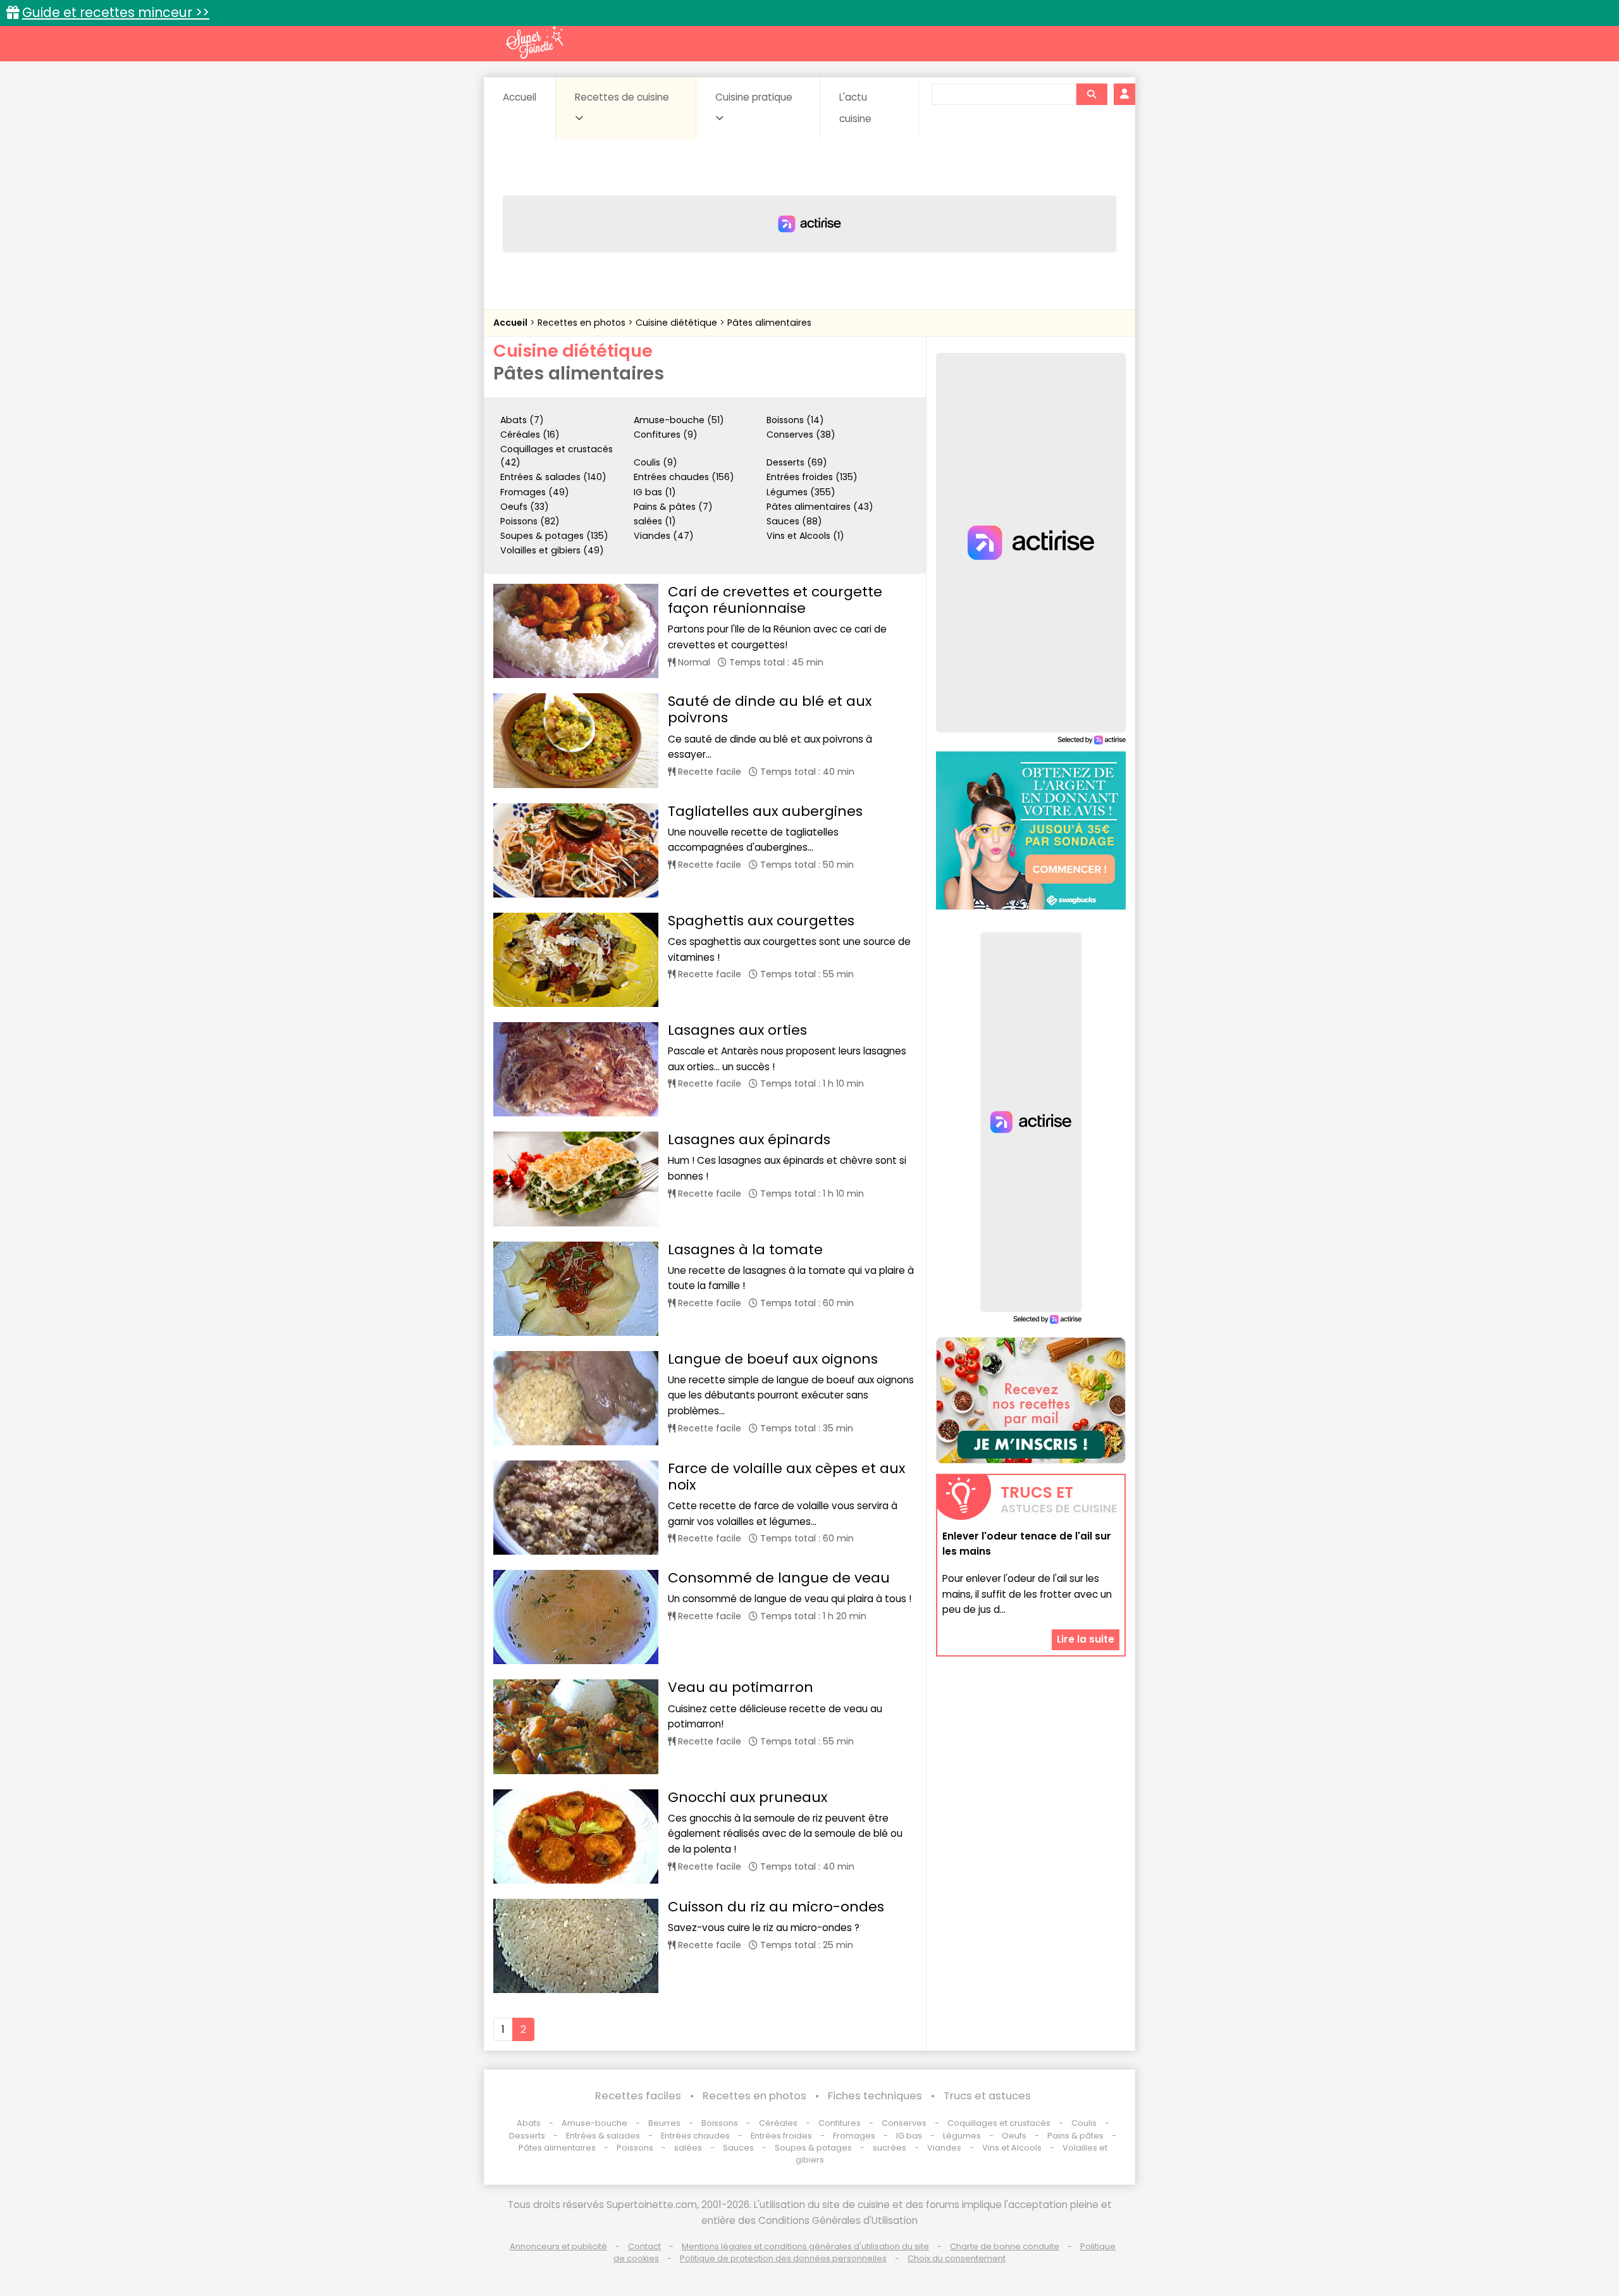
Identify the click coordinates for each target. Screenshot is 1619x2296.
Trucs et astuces (987, 2096)
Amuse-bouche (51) (679, 420)
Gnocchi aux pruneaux (748, 1797)
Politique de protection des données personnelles (783, 2258)
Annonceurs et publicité (558, 2246)
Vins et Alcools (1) (805, 536)
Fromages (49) (535, 492)
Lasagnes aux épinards (749, 1139)
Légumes (962, 2136)
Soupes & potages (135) (554, 536)
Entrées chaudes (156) (684, 477)
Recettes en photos (583, 323)
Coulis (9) (656, 462)
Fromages (854, 2136)
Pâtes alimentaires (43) (820, 507)
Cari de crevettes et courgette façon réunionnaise (775, 600)
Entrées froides (781, 2136)
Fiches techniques (875, 2096)
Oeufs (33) (525, 507)
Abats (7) (522, 420)
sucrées (890, 2148)
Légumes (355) (801, 492)
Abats (529, 2123)
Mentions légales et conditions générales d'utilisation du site (805, 2246)
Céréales (778, 2123)
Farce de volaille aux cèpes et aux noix (786, 1477)
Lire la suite (1086, 1639)
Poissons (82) (530, 521)
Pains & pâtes (1075, 2136)
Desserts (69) (797, 462)
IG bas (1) (655, 492)
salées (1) (655, 521)
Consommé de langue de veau (779, 1578)
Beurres (664, 2123)
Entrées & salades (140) (553, 477)
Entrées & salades (603, 2136)
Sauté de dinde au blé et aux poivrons (770, 709)
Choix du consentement (957, 2258)
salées (688, 2148)
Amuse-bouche (594, 2123)
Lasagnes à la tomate (745, 1250)
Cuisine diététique (678, 323)
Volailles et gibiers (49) (552, 550)
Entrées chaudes (695, 2136)
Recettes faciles (638, 2096)
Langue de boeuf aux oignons (773, 1359)
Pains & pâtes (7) (673, 507)
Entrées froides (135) (812, 477)
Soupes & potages (813, 2148)
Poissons (635, 2148)
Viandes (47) (664, 536)
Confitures (840, 2123)
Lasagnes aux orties (737, 1030)
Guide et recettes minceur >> (116, 12)
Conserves (904, 2123)
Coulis (1084, 2123)
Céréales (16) (530, 435)
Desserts (527, 2136)
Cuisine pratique (754, 97)
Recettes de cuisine (622, 97)
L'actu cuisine (855, 108)
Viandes (944, 2148)
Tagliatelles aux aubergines (765, 811)
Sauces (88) (794, 521)
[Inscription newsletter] (1031, 1400)
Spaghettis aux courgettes (761, 921)
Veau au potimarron (741, 1687)
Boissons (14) (795, 420)
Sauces (738, 2148)
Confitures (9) (666, 435)
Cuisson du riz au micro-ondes (776, 1907)
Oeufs (1015, 2136)
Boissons (720, 2123)
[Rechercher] (1092, 94)
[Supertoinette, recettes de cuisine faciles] (534, 42)
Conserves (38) (801, 435)
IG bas (909, 2136)
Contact (644, 2246)
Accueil (520, 97)
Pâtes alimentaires (769, 323)
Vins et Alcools (1012, 2148)
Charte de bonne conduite (1005, 2246)
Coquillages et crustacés (999, 2123)
